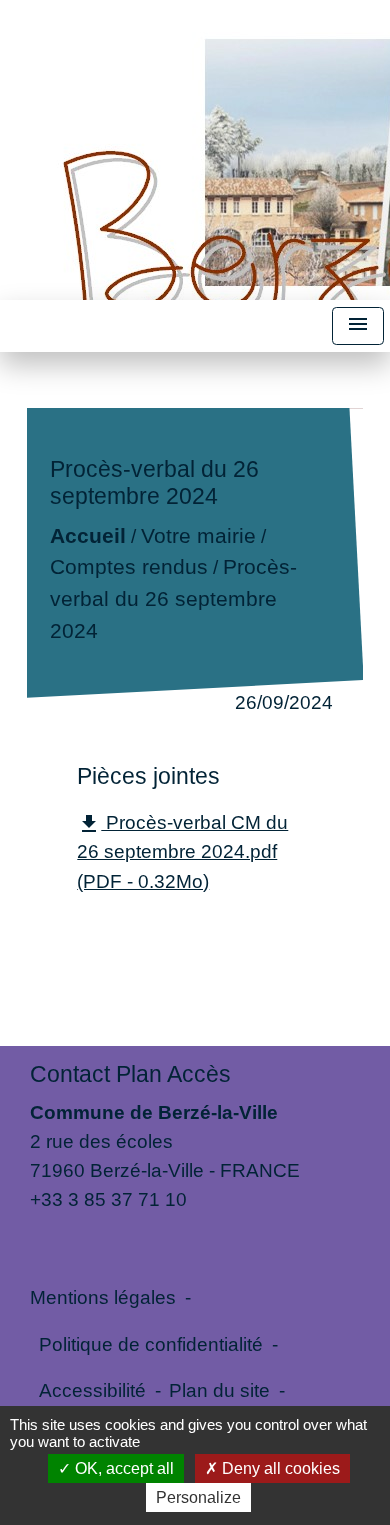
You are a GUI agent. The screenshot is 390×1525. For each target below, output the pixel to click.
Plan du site (219, 1390)
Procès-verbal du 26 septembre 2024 (173, 599)
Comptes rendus (129, 567)
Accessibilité (92, 1390)
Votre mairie (198, 535)
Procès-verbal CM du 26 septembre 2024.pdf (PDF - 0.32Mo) (182, 851)
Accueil (88, 535)
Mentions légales (103, 1297)
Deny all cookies (279, 1468)
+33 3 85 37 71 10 (108, 1199)
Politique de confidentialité (151, 1344)
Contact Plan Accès (130, 1074)
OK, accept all (122, 1468)
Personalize (198, 1497)
